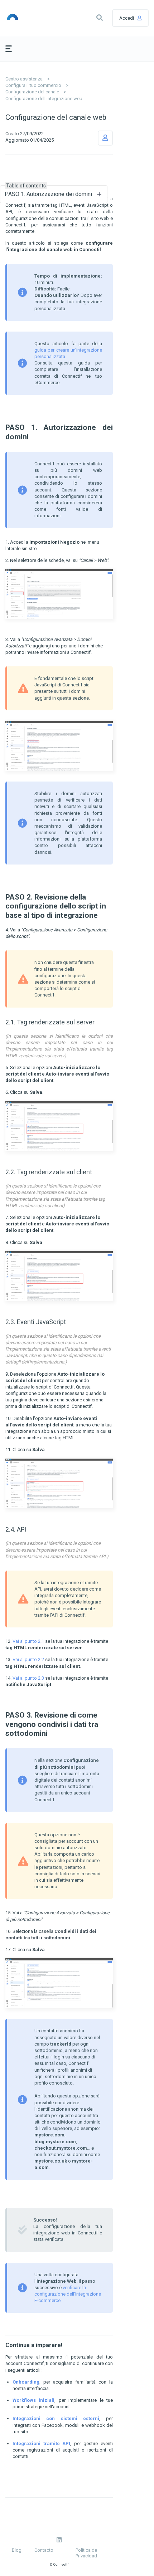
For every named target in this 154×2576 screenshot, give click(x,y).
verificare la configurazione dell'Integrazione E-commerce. (68, 2294)
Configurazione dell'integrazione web (44, 99)
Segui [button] (105, 138)
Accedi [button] (127, 18)
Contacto (44, 2550)
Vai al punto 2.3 (28, 1678)
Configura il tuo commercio (33, 85)
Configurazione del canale (32, 92)
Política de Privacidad (86, 2553)
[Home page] (24, 18)
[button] (100, 18)
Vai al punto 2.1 (28, 1641)
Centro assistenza (24, 79)
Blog (17, 2550)
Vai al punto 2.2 (28, 1659)
